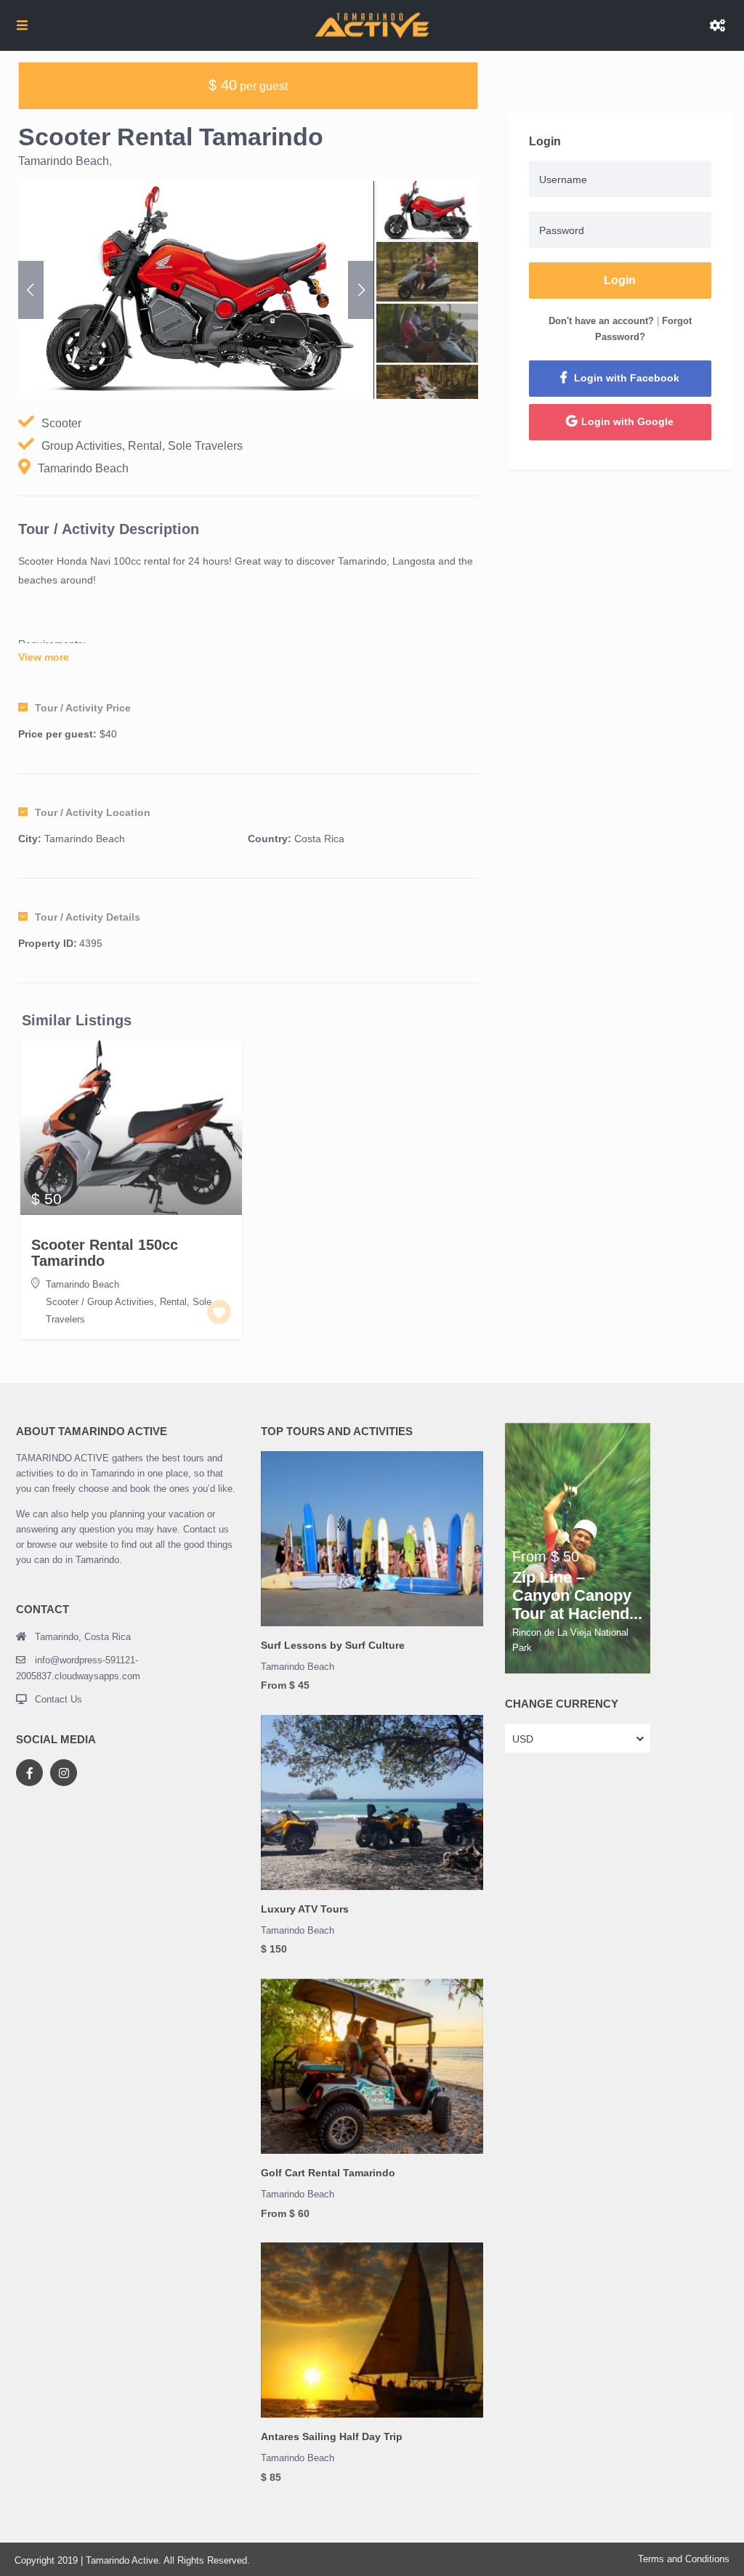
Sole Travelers (205, 446)
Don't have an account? (601, 321)
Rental (145, 446)
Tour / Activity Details (88, 917)
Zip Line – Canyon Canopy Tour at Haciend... (577, 1596)
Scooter (61, 423)
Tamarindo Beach (64, 161)
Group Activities (82, 446)
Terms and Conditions (684, 2559)
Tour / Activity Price (83, 708)
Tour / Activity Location (93, 812)
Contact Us (58, 1699)
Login (620, 280)
